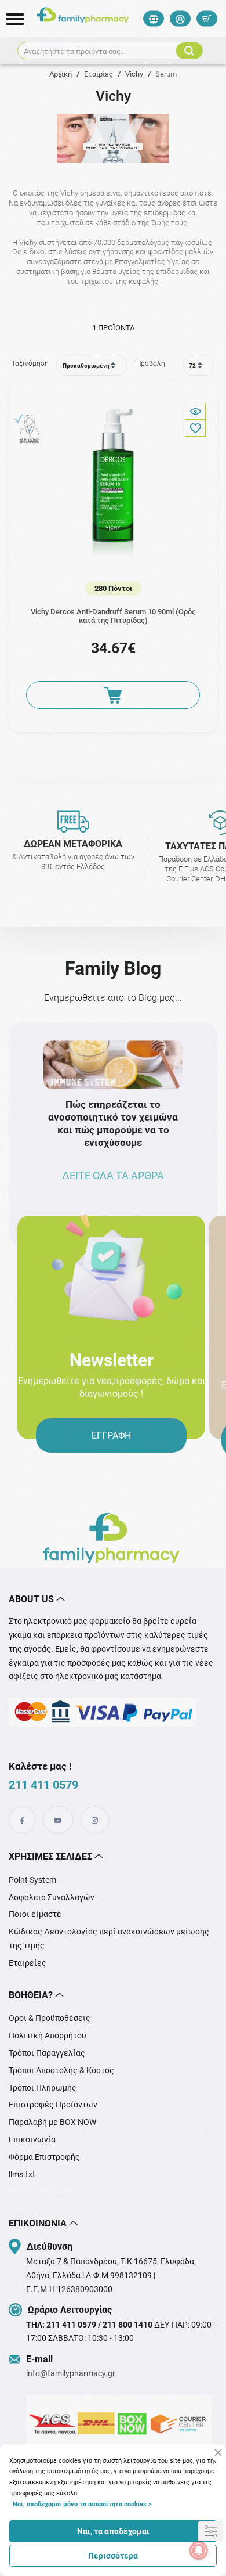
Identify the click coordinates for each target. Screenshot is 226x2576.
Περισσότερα (113, 2556)
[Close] (218, 2453)
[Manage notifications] (199, 2550)
